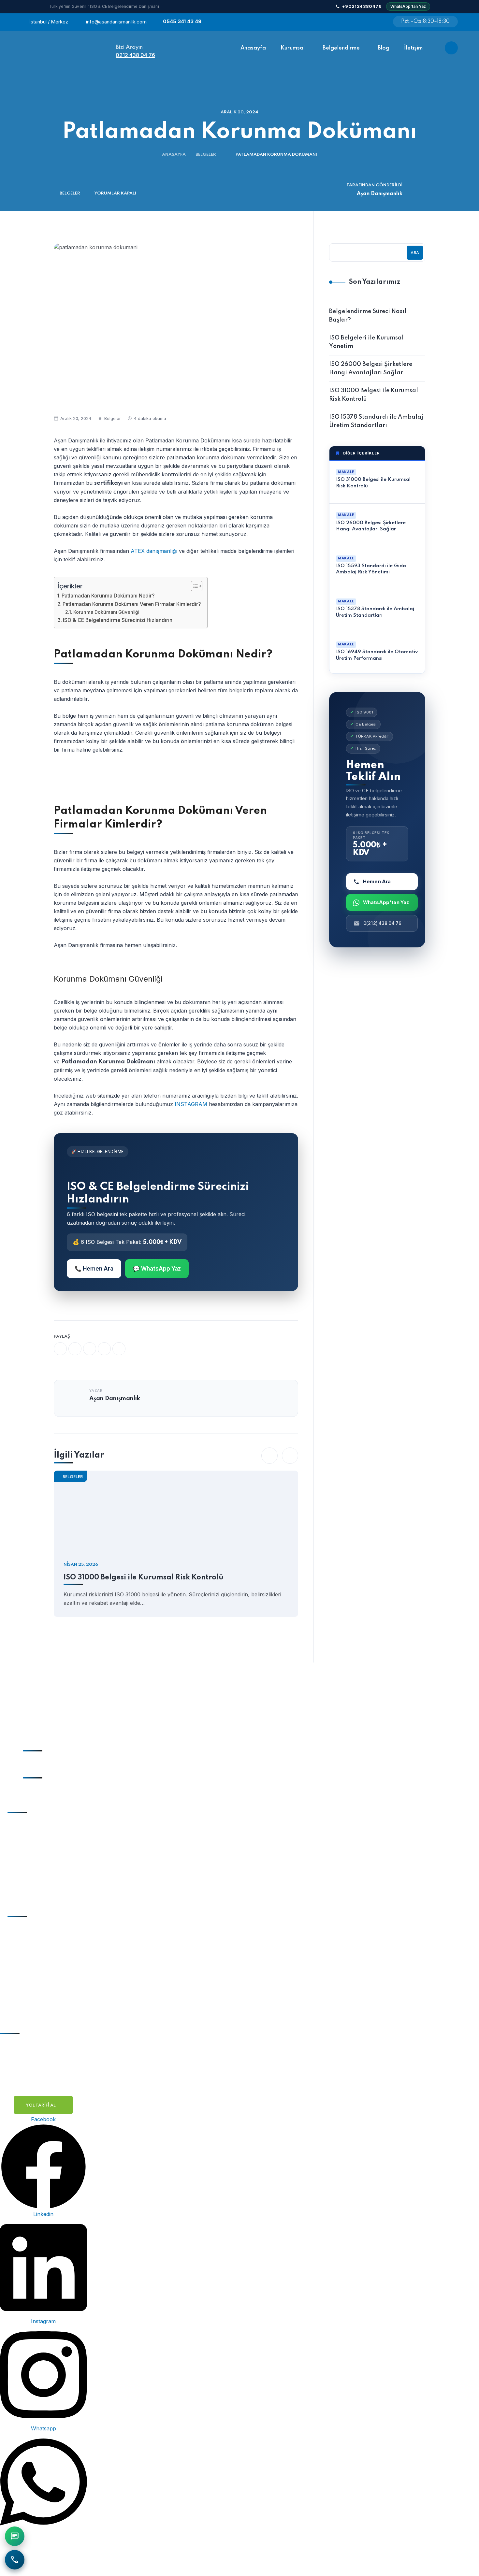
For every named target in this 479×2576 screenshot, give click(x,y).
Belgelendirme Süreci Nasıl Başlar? (368, 316)
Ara (415, 253)
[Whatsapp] (376, 22)
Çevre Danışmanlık (41, 1862)
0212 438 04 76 (135, 55)
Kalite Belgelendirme (42, 1966)
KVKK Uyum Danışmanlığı (50, 1849)
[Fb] (344, 22)
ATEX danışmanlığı (154, 551)
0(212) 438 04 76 (382, 923)
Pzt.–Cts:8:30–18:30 (425, 22)
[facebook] (60, 1349)
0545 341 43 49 (182, 21)
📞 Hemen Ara (94, 1269)
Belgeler (206, 155)
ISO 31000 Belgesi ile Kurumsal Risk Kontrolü (144, 1577)
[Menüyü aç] (451, 48)
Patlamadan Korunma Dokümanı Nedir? (108, 596)
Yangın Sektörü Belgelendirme (55, 1992)
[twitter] (75, 1349)
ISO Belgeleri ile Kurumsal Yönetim (366, 342)
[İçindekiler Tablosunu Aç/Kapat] (193, 586)
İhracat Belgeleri (37, 1954)
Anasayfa (174, 155)
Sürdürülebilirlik (37, 1875)
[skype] (119, 1349)
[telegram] (104, 1349)
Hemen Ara (377, 881)
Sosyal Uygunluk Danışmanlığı (55, 1837)
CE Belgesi (30, 1941)
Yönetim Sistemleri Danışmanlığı (57, 1824)
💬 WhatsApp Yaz (157, 1269)
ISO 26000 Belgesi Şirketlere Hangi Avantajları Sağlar (371, 368)
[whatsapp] (90, 1349)
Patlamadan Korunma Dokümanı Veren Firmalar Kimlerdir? (132, 604)
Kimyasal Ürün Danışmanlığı (52, 1888)
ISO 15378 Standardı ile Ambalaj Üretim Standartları (376, 421)
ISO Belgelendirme (40, 1928)
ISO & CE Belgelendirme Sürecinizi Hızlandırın (118, 620)
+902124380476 (362, 6)
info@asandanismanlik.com (116, 22)
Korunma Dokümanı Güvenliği (106, 612)
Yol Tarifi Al (41, 2105)
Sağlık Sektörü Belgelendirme (54, 2005)
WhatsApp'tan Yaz (408, 6)
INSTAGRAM (192, 1104)
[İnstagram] (360, 22)
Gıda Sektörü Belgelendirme (52, 1979)
